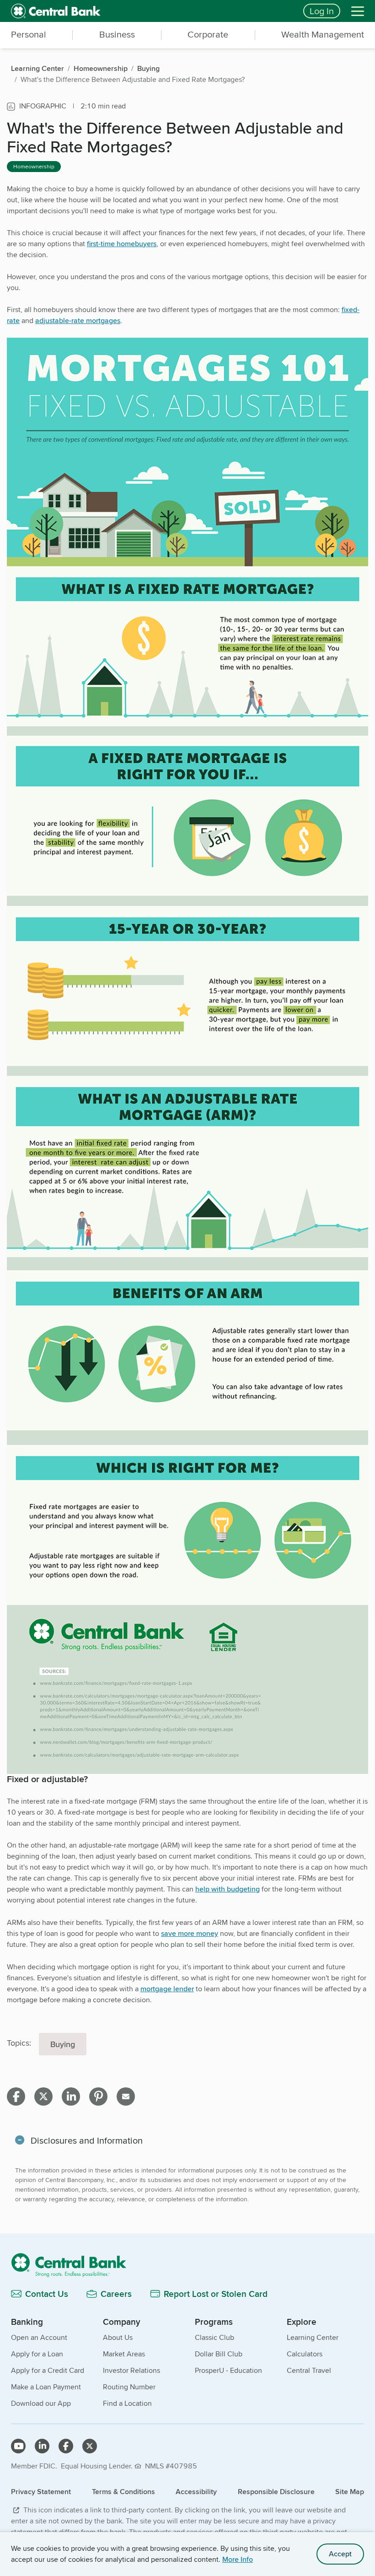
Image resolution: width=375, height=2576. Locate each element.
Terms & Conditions (123, 2492)
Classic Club (214, 2337)
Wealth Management (323, 34)
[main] (187, 1189)
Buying (63, 2044)
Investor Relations (131, 2370)
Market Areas (124, 2354)
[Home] (187, 2265)
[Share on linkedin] (71, 2096)
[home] (152, 11)
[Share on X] (43, 2096)
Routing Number (129, 2387)
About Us (118, 2337)
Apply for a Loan (37, 2354)
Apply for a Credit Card (48, 2370)
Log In (322, 11)
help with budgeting (228, 1889)
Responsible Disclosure (276, 2492)
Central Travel (309, 2370)
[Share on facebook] (16, 2096)
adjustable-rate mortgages (78, 321)
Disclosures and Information (87, 2140)
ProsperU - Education (228, 2370)
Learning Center (313, 2337)
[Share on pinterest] (98, 2096)
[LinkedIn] (42, 2446)
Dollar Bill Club (219, 2354)
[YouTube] (18, 2446)
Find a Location (127, 2403)
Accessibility (196, 2492)
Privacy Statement (41, 2492)
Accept (340, 2554)
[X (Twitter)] (90, 2446)
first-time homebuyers (122, 244)
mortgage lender (167, 1989)
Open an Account (39, 2337)
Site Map (350, 2492)
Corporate (208, 34)
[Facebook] (66, 2446)
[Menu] (358, 11)
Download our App (41, 2403)
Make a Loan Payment (46, 2387)
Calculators (305, 2354)
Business (117, 34)
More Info (238, 2559)
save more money (190, 1933)
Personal (29, 34)
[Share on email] (126, 2096)
